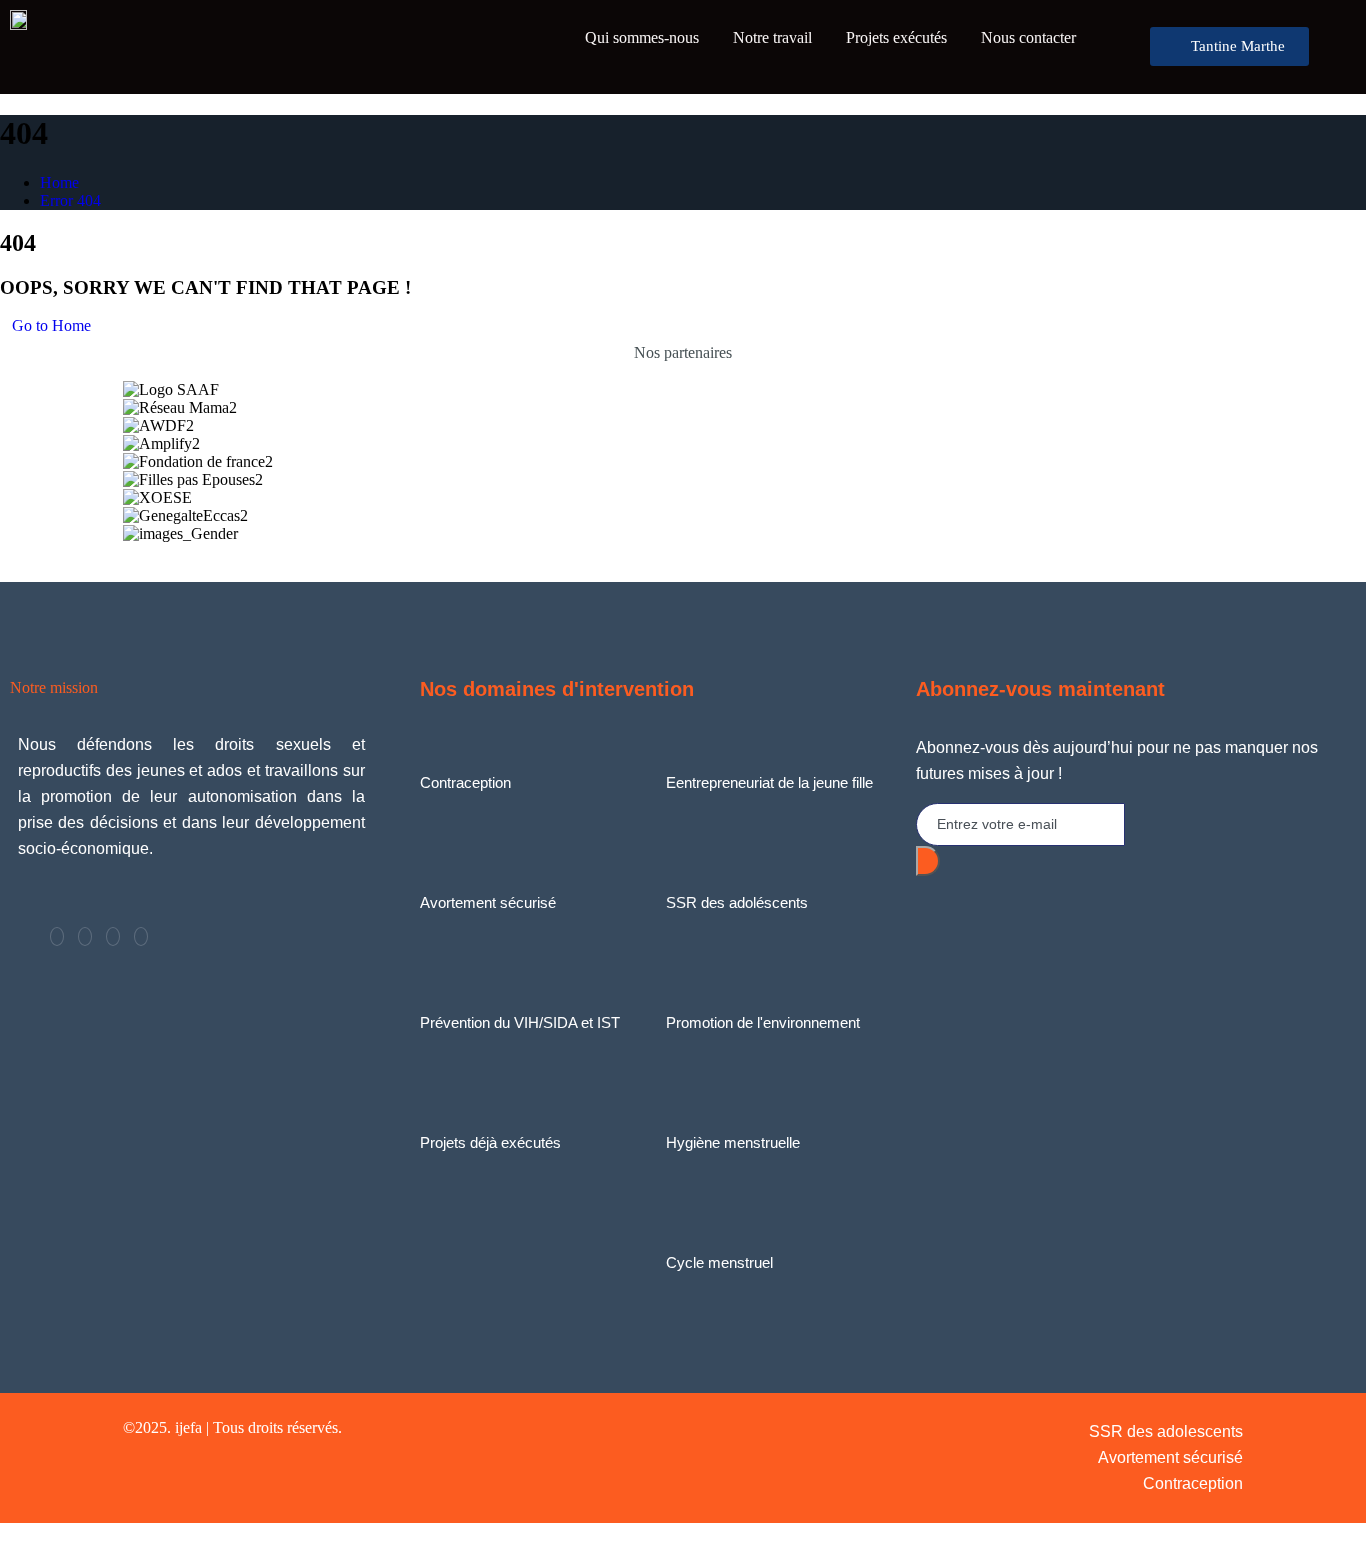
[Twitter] (85, 936)
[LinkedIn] (113, 936)
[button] (683, 552)
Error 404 (70, 200)
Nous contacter (1028, 37)
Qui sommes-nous (642, 37)
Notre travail (772, 37)
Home (59, 182)
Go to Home (51, 325)
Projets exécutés (896, 37)
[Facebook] (57, 936)
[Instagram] (141, 936)
